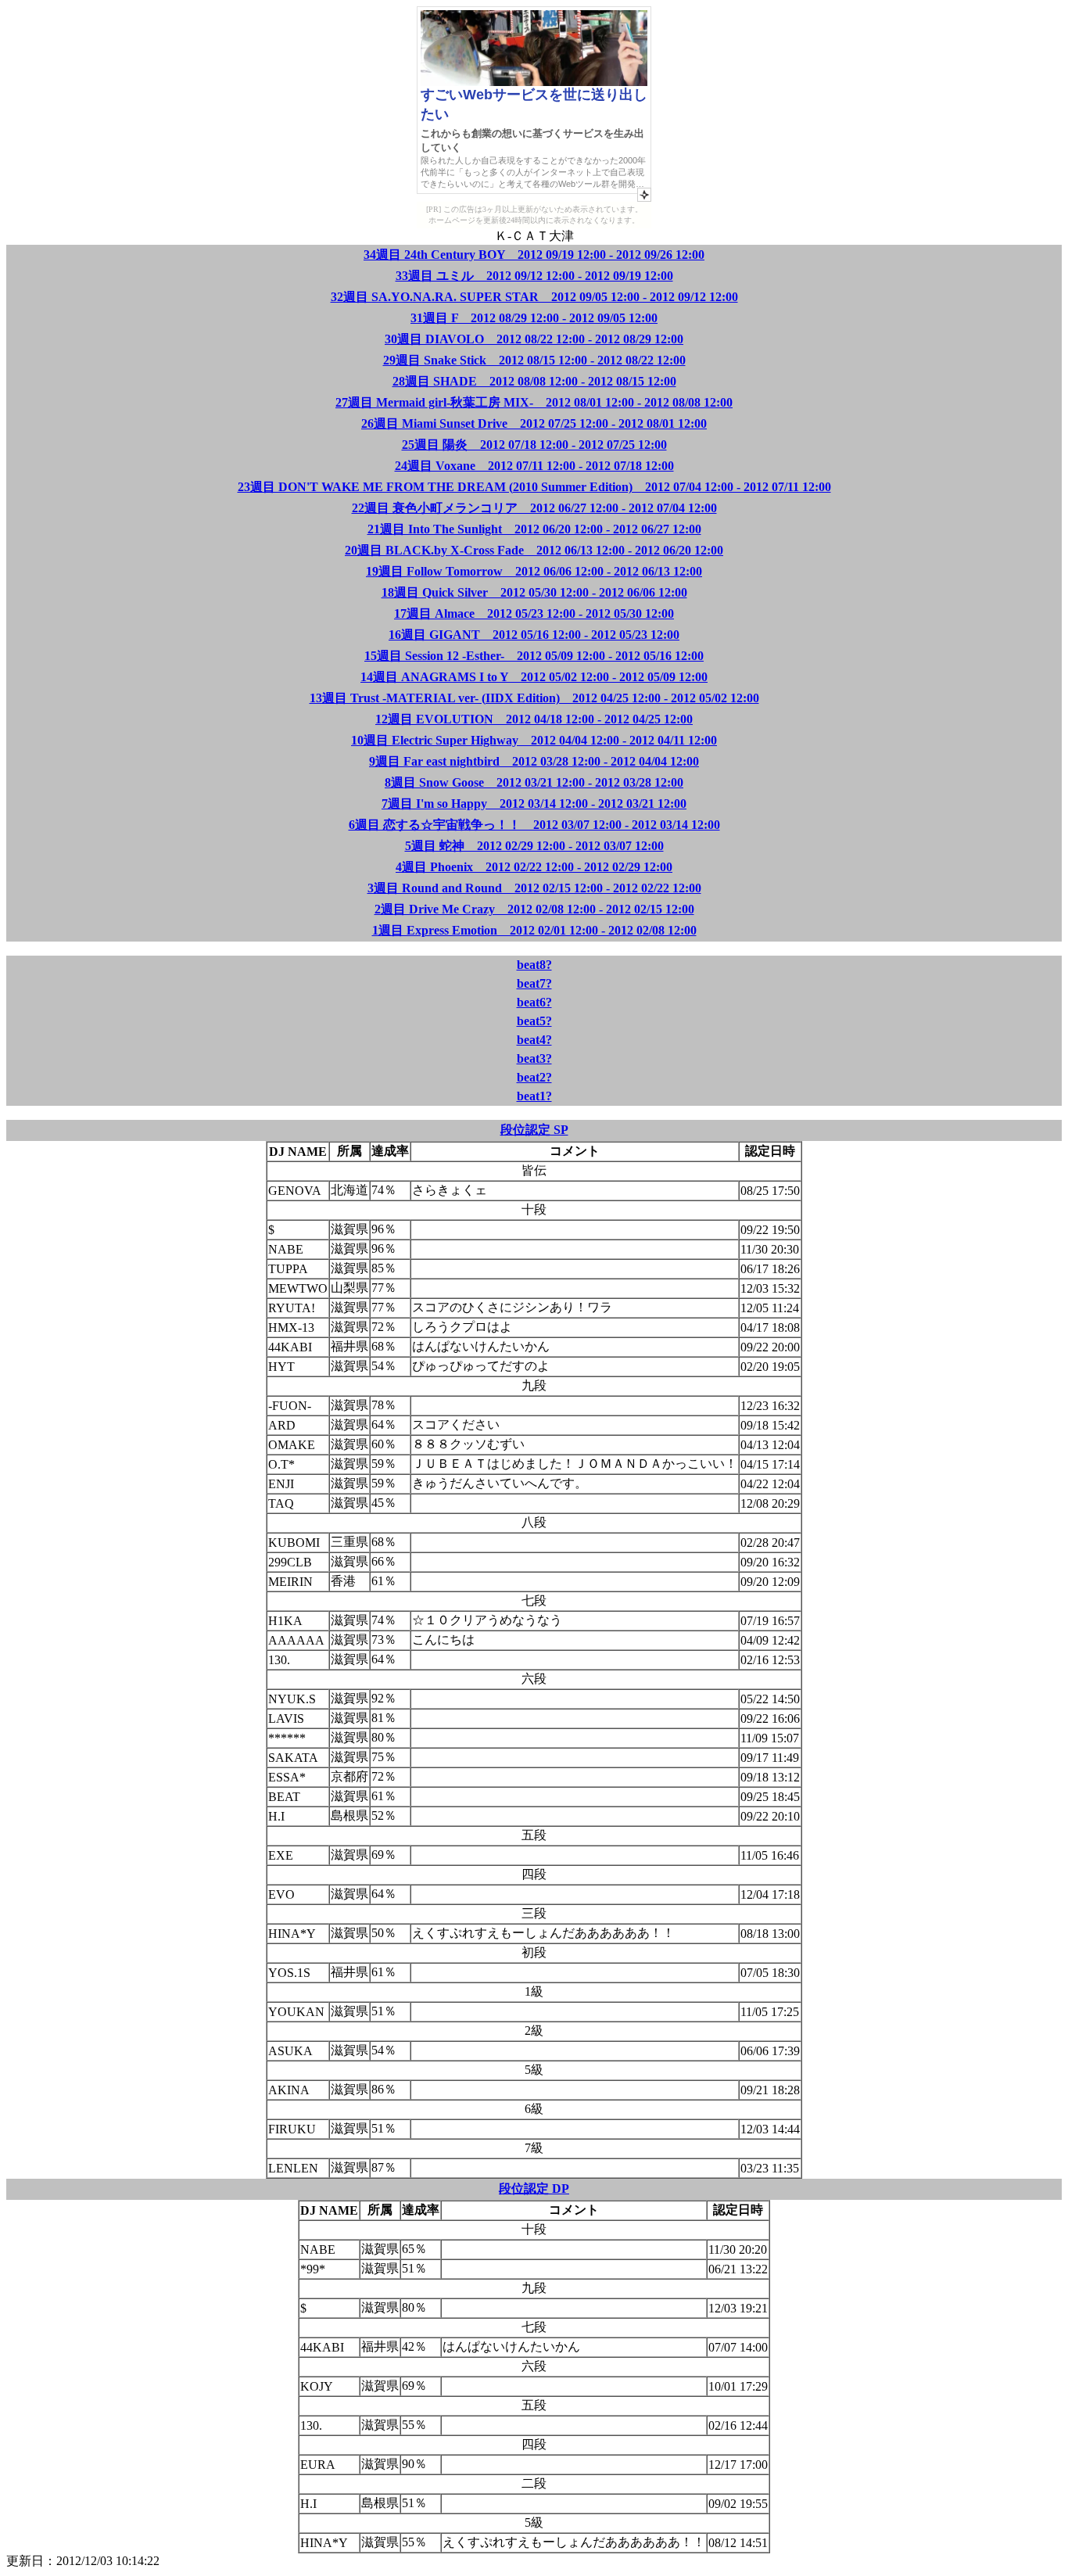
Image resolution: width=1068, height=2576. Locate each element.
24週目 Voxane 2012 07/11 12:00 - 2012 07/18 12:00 (534, 466)
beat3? (534, 1058)
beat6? (534, 1002)
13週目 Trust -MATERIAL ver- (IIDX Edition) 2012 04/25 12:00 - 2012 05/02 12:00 (534, 698)
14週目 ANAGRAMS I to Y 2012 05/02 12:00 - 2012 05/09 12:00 (534, 677)
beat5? (534, 1021)
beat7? (534, 983)
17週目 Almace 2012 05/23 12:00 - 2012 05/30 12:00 (534, 614)
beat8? (534, 965)
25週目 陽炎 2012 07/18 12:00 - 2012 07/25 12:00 (534, 445)
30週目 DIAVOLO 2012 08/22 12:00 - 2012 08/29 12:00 (534, 339)
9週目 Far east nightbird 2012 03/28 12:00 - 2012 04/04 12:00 (534, 761)
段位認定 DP (534, 2189)
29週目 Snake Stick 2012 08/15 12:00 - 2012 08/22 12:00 (534, 360)
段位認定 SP (534, 1130)
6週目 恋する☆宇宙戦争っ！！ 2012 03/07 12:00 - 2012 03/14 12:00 (534, 825)
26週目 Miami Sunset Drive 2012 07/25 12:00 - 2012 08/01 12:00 (534, 423)
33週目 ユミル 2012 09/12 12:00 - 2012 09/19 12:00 (534, 276)
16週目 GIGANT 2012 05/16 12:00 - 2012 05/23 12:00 (534, 635)
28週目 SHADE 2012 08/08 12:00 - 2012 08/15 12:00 (534, 381)
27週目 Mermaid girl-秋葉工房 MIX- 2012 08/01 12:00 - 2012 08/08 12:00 (534, 402)
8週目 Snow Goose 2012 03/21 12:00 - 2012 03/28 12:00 (534, 782)
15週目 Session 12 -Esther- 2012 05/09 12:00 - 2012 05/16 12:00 (534, 656)
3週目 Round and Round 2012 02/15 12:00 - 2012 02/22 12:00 (534, 888)
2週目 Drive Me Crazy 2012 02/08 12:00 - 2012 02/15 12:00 (534, 909)
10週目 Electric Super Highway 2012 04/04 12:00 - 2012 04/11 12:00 (534, 740)
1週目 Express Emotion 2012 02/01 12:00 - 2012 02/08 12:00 (534, 930)
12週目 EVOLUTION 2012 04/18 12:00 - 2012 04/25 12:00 (534, 719)
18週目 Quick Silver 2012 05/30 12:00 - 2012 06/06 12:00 (534, 592)
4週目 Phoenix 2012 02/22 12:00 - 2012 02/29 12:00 (534, 867)
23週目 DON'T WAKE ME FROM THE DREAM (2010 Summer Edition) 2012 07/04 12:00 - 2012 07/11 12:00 (534, 487)
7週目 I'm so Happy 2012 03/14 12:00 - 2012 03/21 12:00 (534, 804)
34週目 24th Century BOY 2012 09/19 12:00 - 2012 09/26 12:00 (534, 255)
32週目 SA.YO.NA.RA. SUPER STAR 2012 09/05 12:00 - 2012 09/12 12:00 (534, 297)
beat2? (534, 1077)
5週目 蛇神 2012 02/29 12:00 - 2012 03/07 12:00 (534, 846)
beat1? (534, 1096)
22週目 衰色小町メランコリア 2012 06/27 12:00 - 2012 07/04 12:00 (534, 508)
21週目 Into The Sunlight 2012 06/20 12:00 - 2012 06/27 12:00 (534, 529)
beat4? (534, 1040)
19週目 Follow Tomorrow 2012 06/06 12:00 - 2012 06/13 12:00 (534, 571)
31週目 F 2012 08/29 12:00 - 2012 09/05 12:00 (534, 318)
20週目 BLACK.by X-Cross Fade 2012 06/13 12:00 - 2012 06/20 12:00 (534, 550)
